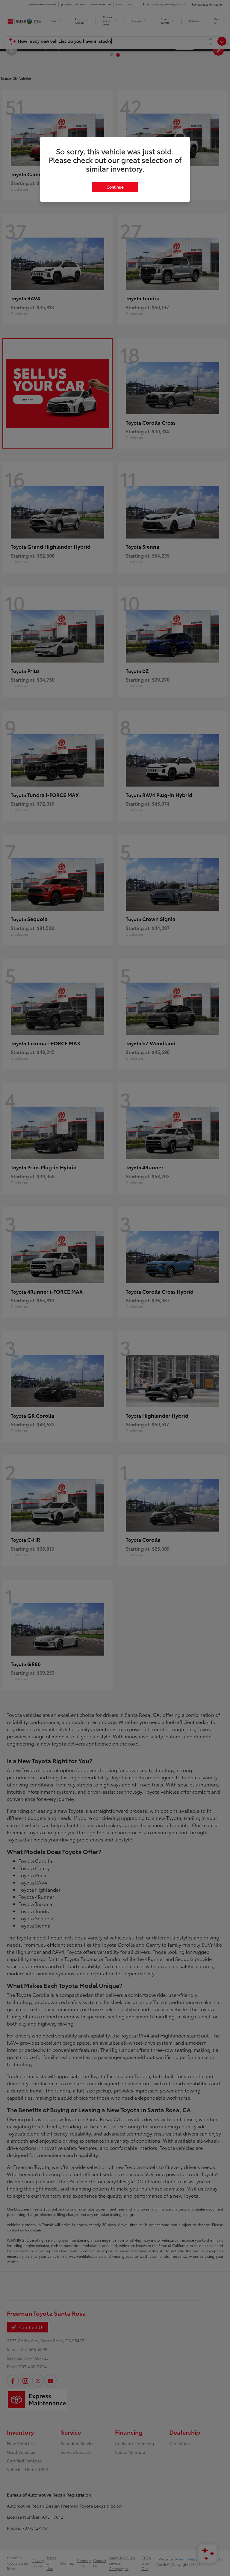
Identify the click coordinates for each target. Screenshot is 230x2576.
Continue (115, 187)
